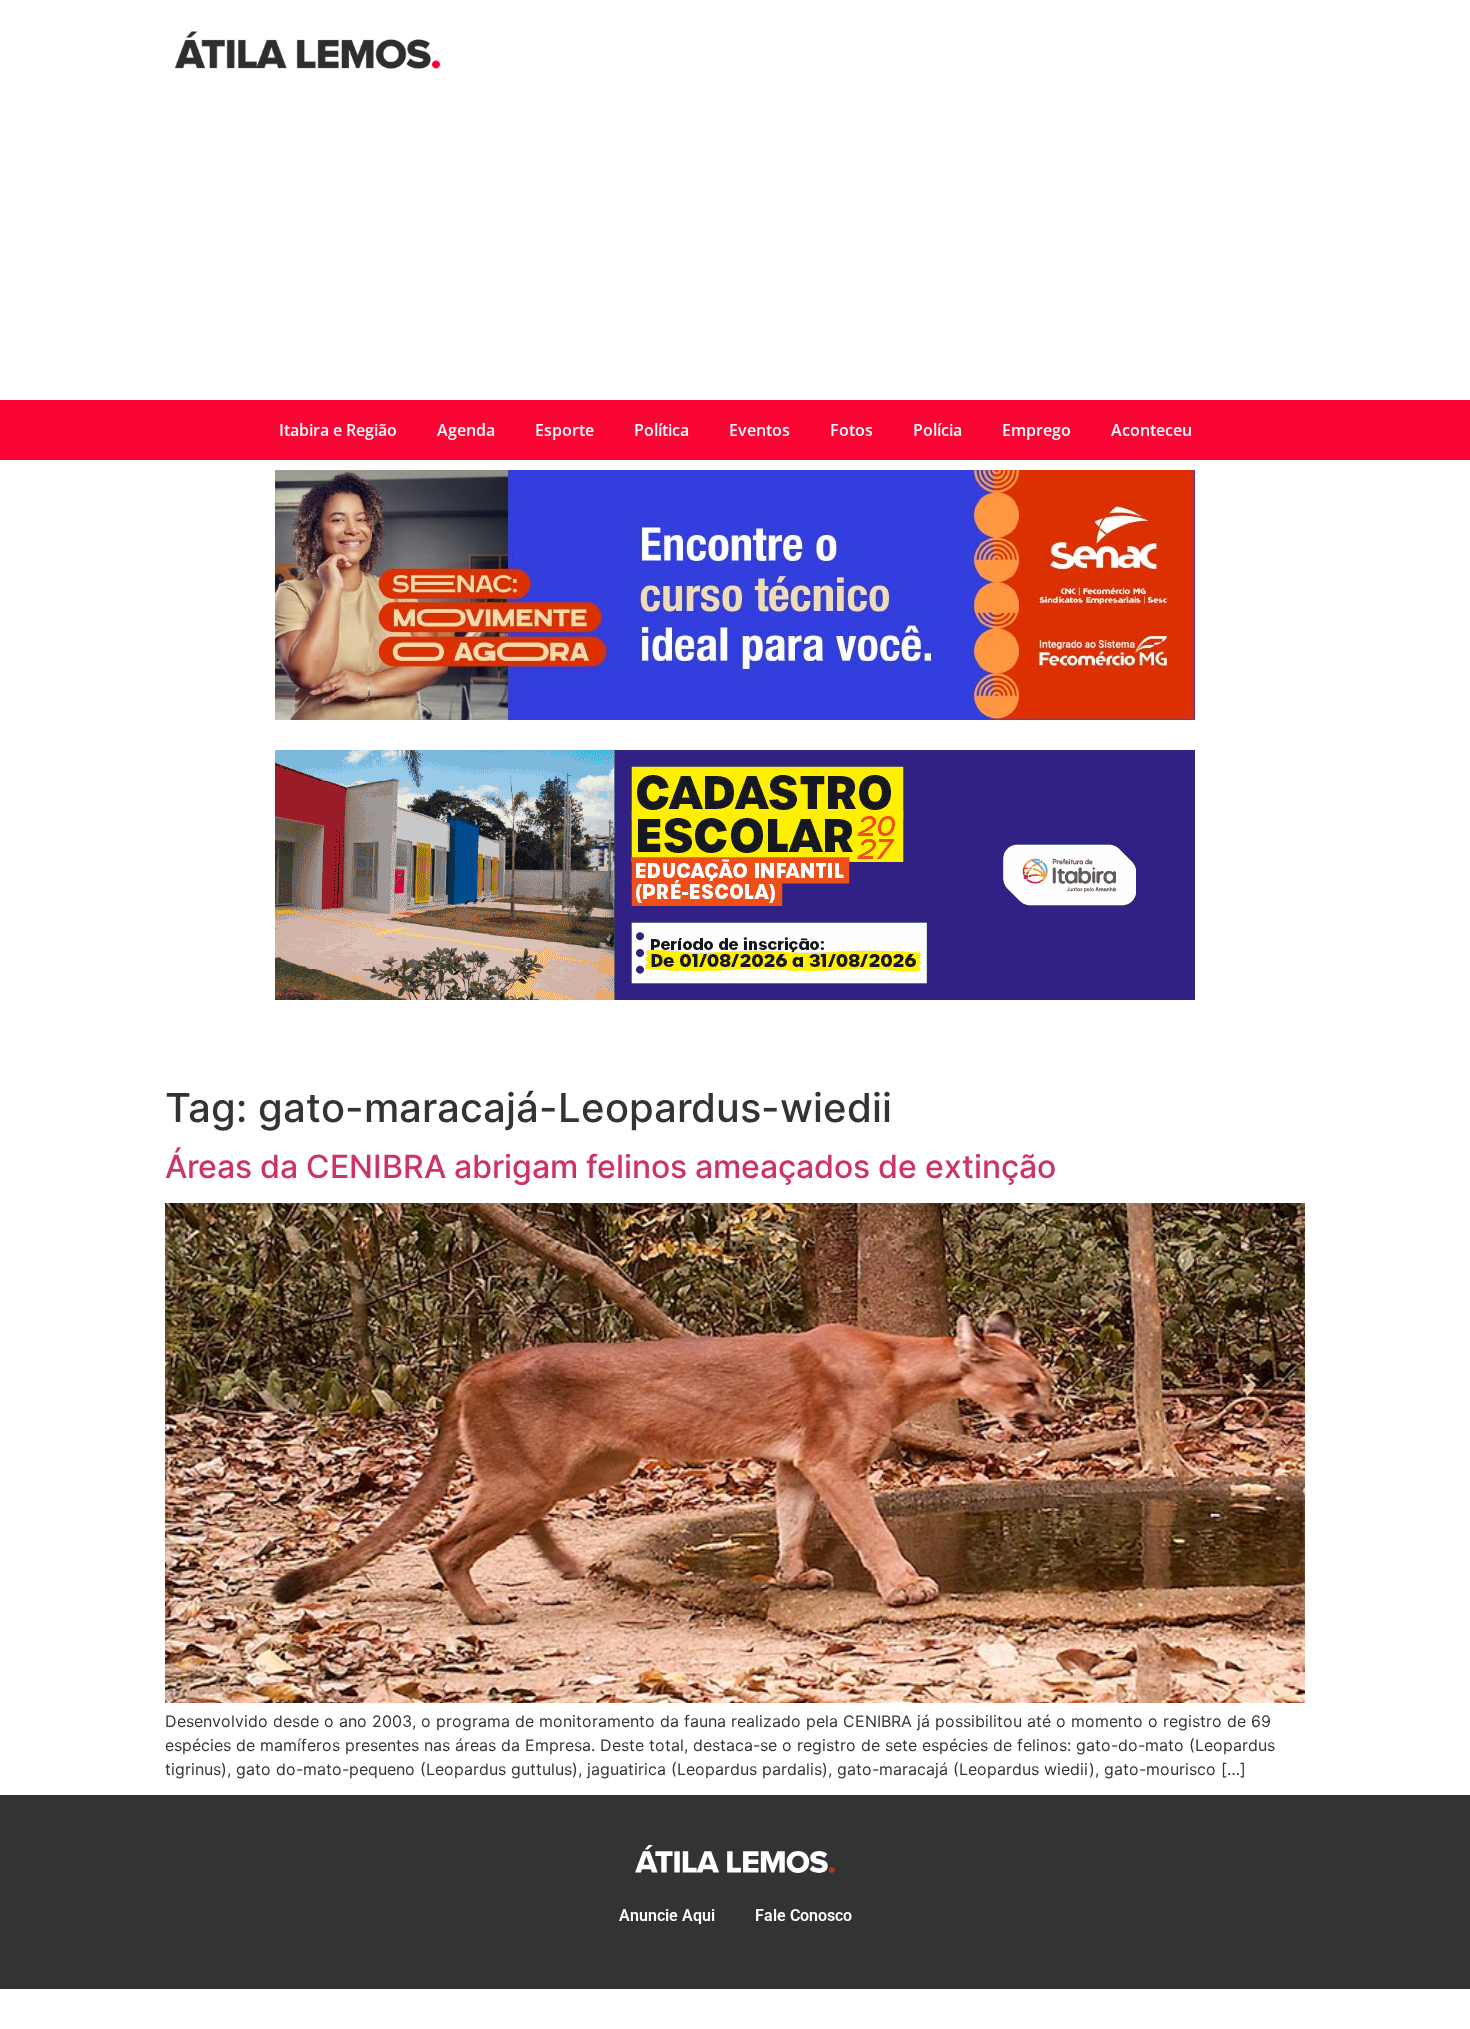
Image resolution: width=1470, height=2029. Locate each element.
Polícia (937, 430)
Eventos (759, 430)
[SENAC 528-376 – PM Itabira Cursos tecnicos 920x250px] (735, 714)
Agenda (466, 430)
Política (661, 430)
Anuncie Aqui (667, 1915)
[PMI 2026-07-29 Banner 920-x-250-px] (735, 994)
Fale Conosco (803, 1915)
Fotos (851, 430)
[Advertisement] (735, 250)
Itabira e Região (338, 430)
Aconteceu (1151, 430)
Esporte (564, 430)
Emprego (1036, 430)
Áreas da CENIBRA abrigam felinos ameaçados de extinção (610, 1166)
